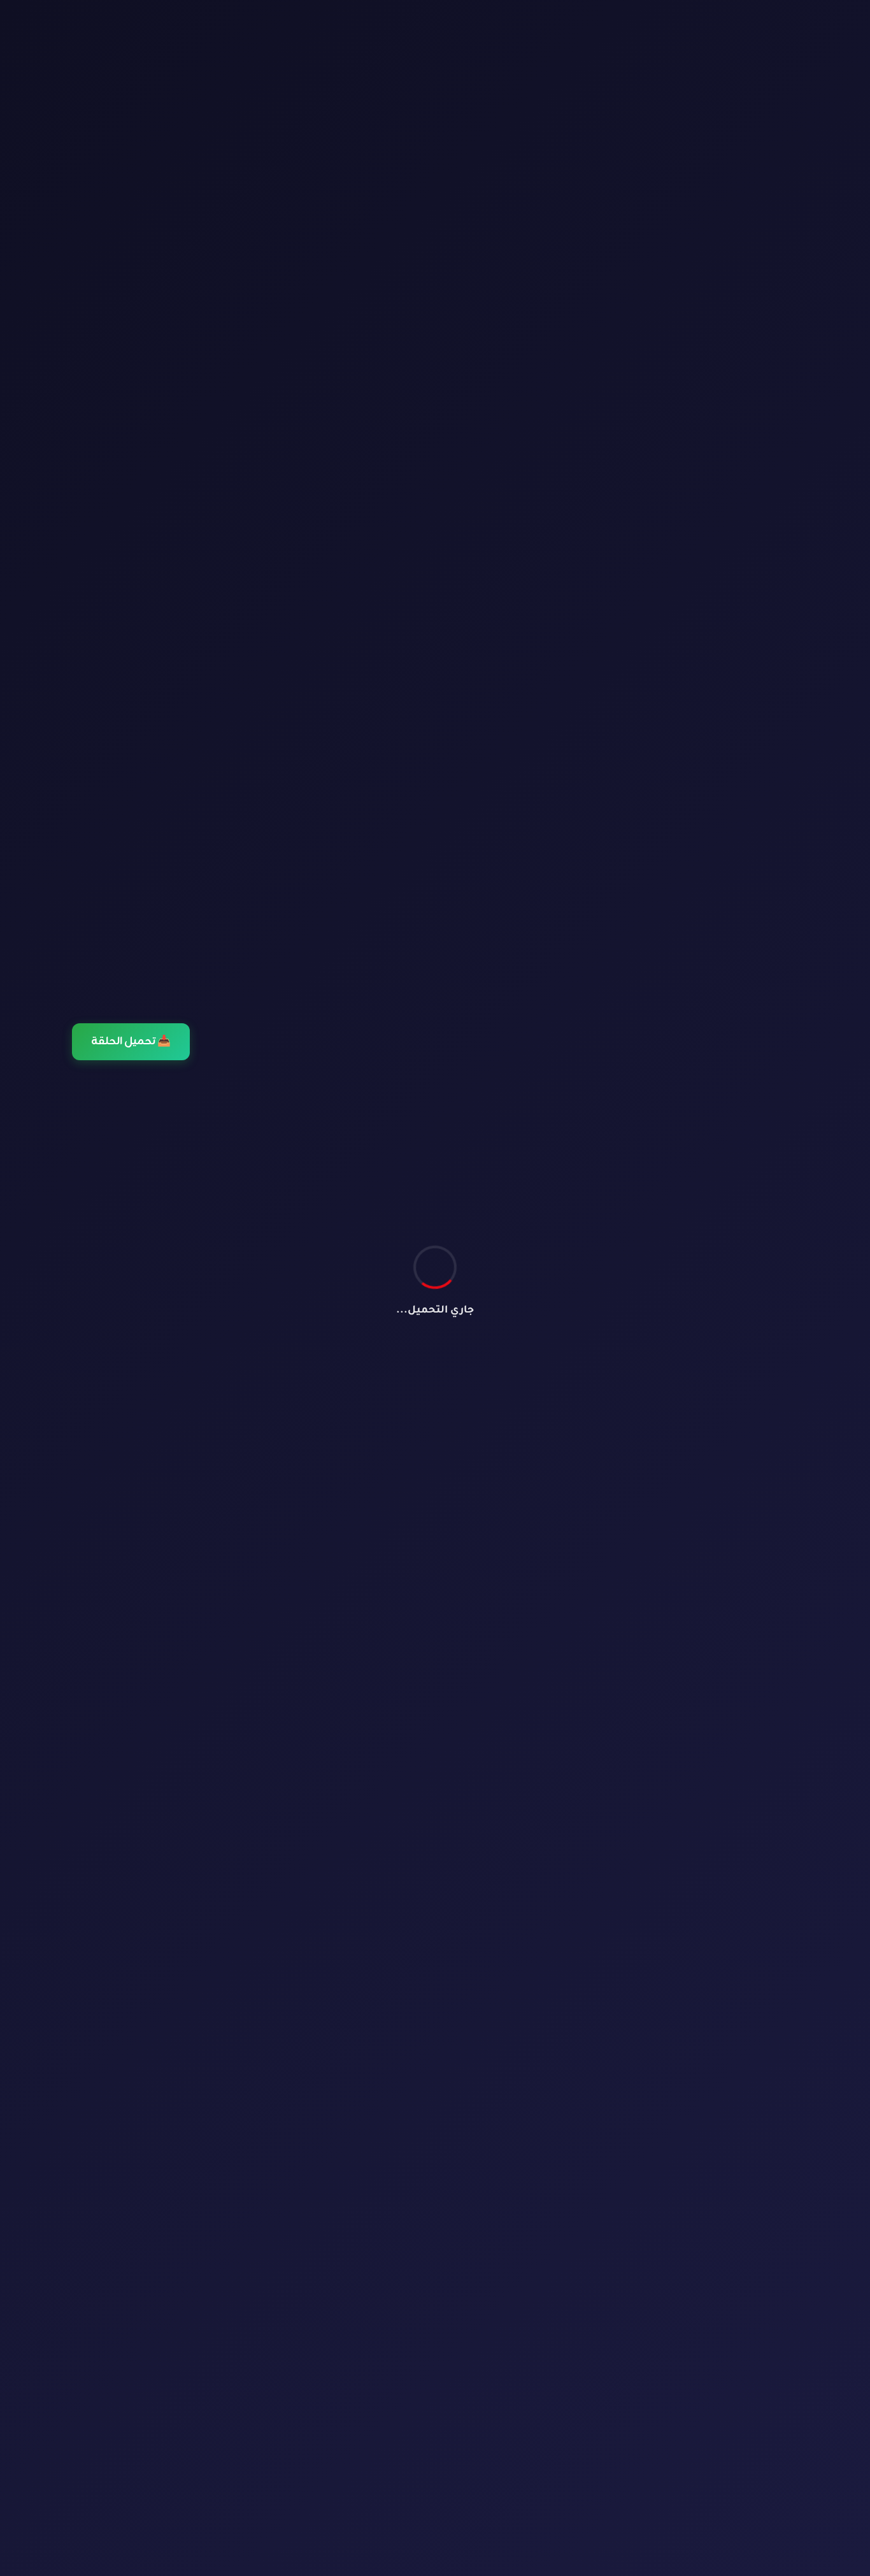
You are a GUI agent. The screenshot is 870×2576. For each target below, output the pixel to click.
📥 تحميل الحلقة (131, 1042)
